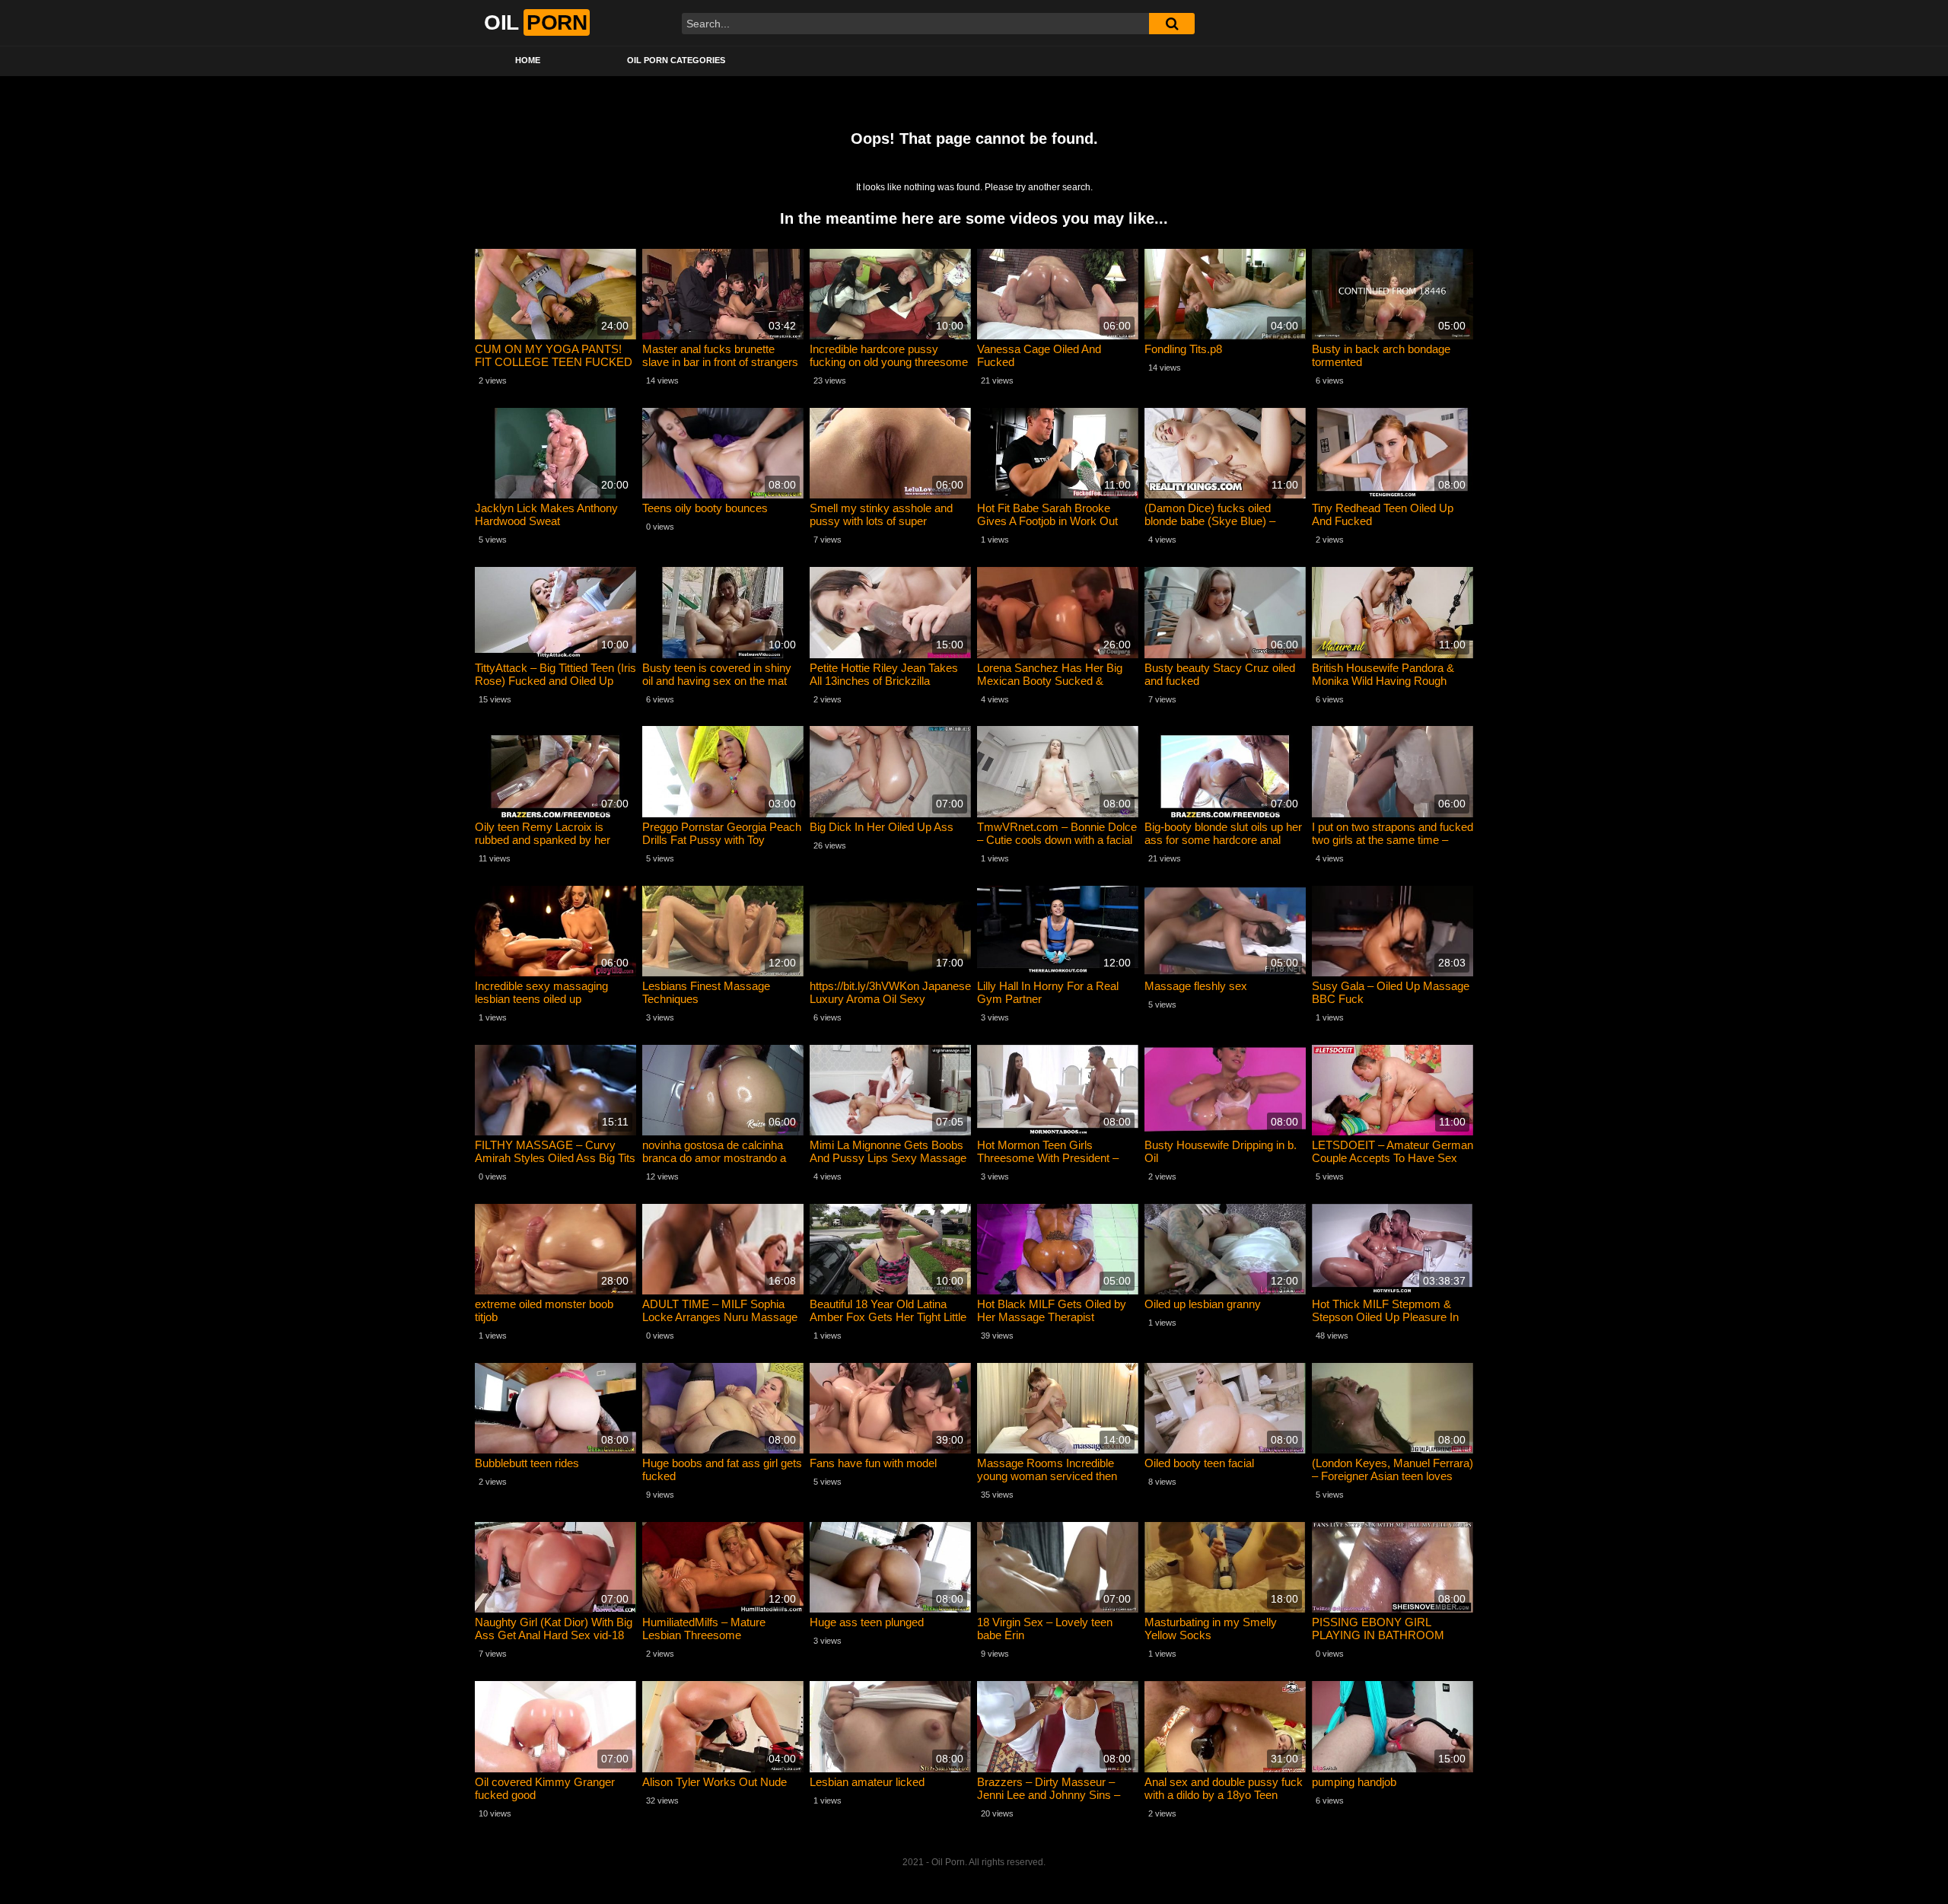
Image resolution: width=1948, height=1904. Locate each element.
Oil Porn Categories (676, 60)
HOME (528, 60)
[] (1172, 24)
